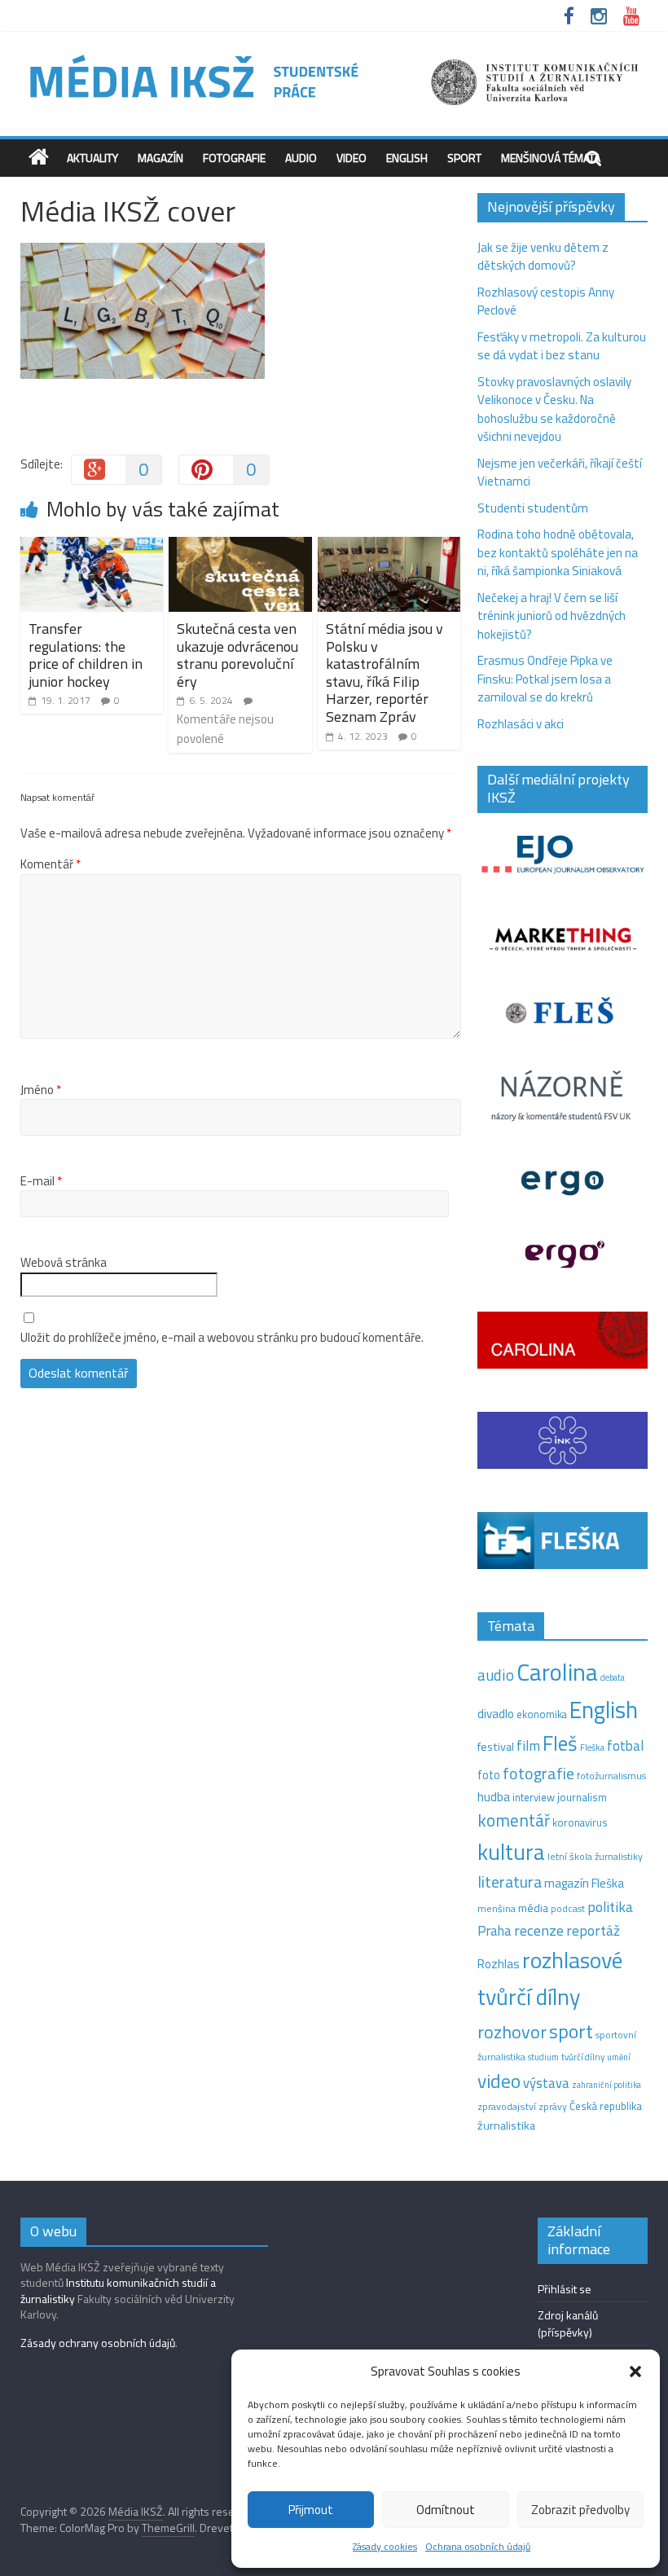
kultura (511, 1852)
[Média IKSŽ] (334, 57)
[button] (635, 2372)
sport (571, 2031)
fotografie (538, 1773)
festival (496, 1747)
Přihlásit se (565, 2289)
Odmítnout (446, 2510)
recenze (539, 1930)
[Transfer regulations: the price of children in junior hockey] (92, 546)
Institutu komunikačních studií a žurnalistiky (118, 2290)
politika (610, 1907)
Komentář (51, 864)
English (407, 158)
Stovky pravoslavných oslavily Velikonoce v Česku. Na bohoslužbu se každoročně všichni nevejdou (554, 409)
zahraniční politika (606, 2085)
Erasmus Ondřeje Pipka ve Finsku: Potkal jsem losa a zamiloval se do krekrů (545, 679)
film (528, 1745)
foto (489, 1775)
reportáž (593, 1930)
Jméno (41, 1090)
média (533, 1908)
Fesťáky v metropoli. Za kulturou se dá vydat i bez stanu (562, 346)
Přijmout (311, 2510)
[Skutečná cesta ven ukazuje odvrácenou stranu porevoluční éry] (240, 546)
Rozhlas (499, 1964)
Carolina (557, 1672)
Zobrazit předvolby (580, 2510)
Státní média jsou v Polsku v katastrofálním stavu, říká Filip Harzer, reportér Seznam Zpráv (385, 673)
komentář (514, 1820)
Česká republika (606, 2106)
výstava (546, 2083)
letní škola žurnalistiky (595, 1856)
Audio (301, 158)
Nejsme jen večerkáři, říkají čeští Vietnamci (560, 473)
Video (352, 158)
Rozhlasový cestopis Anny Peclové (546, 301)
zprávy (553, 2107)
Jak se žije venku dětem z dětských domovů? (543, 257)
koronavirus (580, 1822)
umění (619, 2057)
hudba (494, 1796)
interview (534, 1797)
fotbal (625, 1746)
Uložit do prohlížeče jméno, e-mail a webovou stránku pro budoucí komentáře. (222, 1338)
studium (543, 2057)
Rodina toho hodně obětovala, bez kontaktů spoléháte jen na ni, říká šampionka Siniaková (558, 552)
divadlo (496, 1714)
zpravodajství (507, 2106)
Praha (494, 1931)
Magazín (160, 158)
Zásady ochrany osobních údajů (98, 2343)
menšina (497, 1908)
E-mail (41, 1181)
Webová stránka (64, 1263)
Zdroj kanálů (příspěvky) (568, 2323)
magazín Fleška (584, 1883)
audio (496, 1675)
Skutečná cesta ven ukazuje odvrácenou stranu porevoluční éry (237, 655)
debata (613, 1677)
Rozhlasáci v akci (521, 724)
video (499, 2081)
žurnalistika (506, 2125)
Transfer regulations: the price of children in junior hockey (86, 655)
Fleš (560, 1743)
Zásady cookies (385, 2546)
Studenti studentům (533, 508)
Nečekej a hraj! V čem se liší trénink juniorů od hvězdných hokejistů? (552, 616)
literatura (510, 1882)
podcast (568, 1909)
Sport (464, 158)
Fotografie (234, 158)
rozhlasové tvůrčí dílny (550, 1978)
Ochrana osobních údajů (478, 2546)
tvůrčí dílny (583, 2057)
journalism (582, 1797)
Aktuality (92, 158)
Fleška (592, 1747)
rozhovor (512, 2032)
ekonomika (542, 1714)
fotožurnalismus (611, 1776)
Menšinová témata (551, 158)
